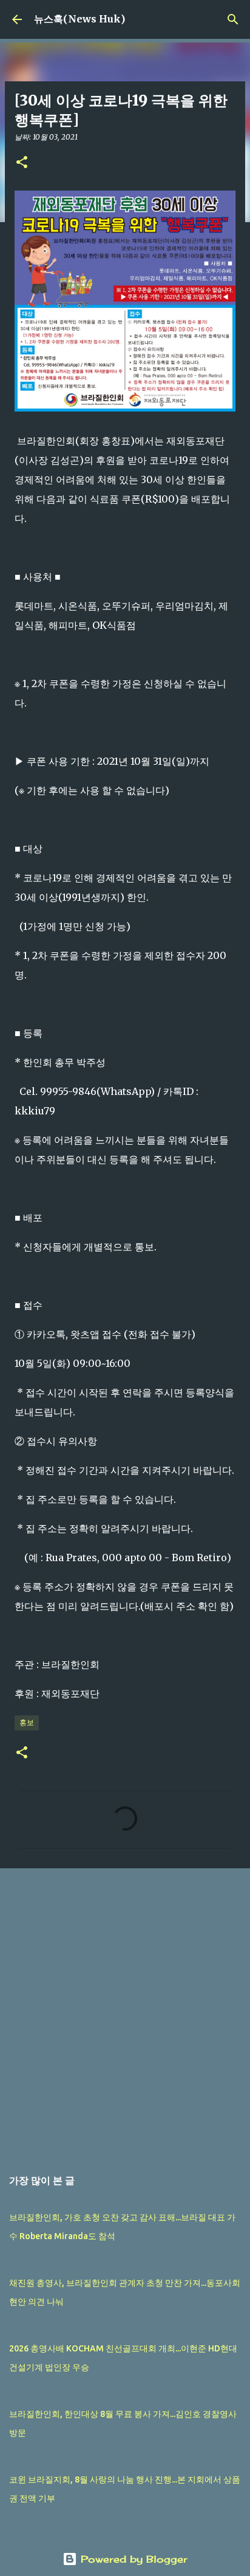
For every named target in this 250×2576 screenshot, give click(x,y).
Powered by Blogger (132, 2559)
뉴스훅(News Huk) (79, 19)
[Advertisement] (125, 2012)
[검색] (233, 19)
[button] (22, 163)
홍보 (27, 1722)
